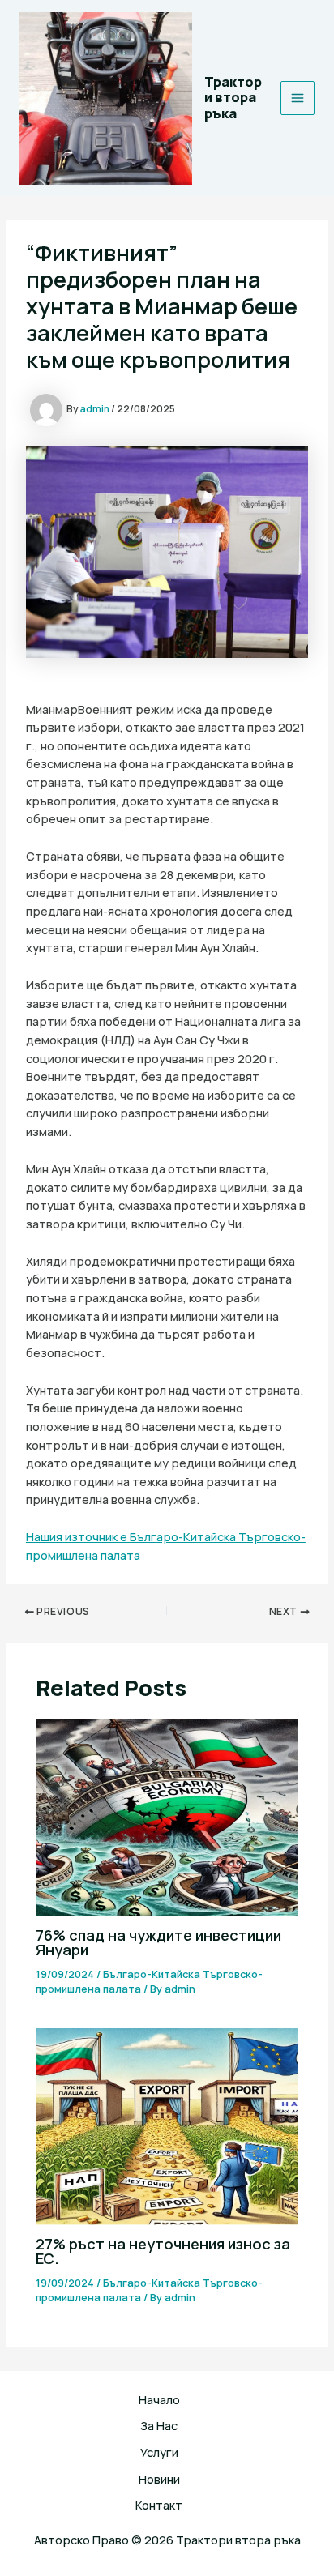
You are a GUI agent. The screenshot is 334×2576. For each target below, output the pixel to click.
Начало (159, 2399)
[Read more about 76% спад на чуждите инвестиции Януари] (167, 1816)
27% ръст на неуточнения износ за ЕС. (163, 2251)
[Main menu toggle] (298, 98)
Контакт (159, 2505)
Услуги (159, 2452)
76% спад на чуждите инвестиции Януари (158, 1942)
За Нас (159, 2425)
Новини (159, 2479)
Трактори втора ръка (233, 98)
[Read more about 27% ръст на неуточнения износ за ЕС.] (167, 2125)
